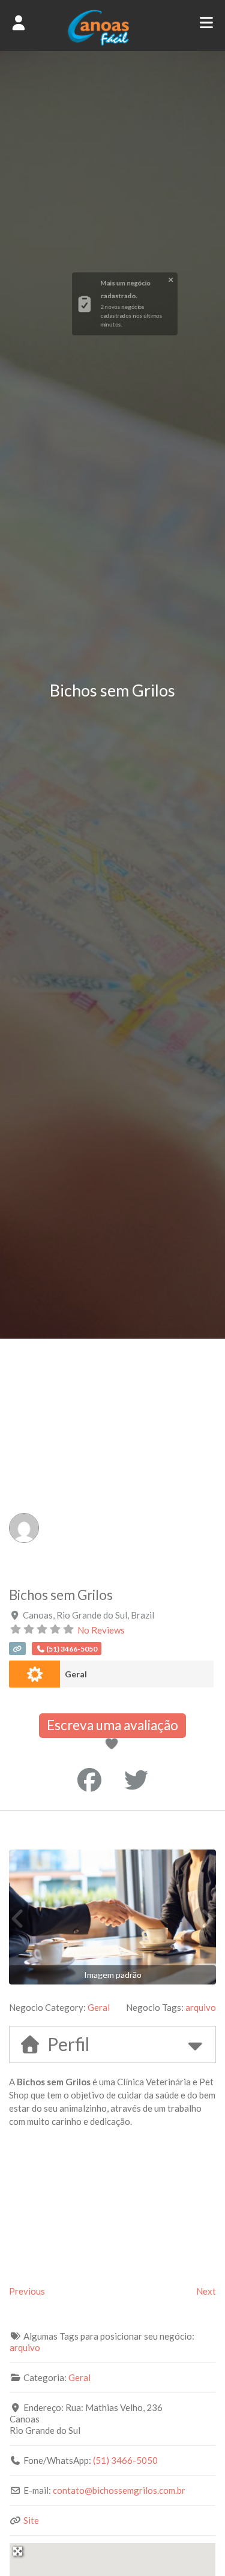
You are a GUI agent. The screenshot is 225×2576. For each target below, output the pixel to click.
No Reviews (101, 1630)
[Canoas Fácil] (112, 43)
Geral (76, 1674)
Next (206, 2291)
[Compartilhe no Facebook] (89, 1780)
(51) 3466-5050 (125, 2460)
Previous (27, 2291)
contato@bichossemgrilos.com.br (119, 2490)
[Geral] (34, 1674)
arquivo (201, 2007)
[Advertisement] (112, 1457)
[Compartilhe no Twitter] (136, 1780)
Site (31, 2520)
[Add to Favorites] (114, 1745)
